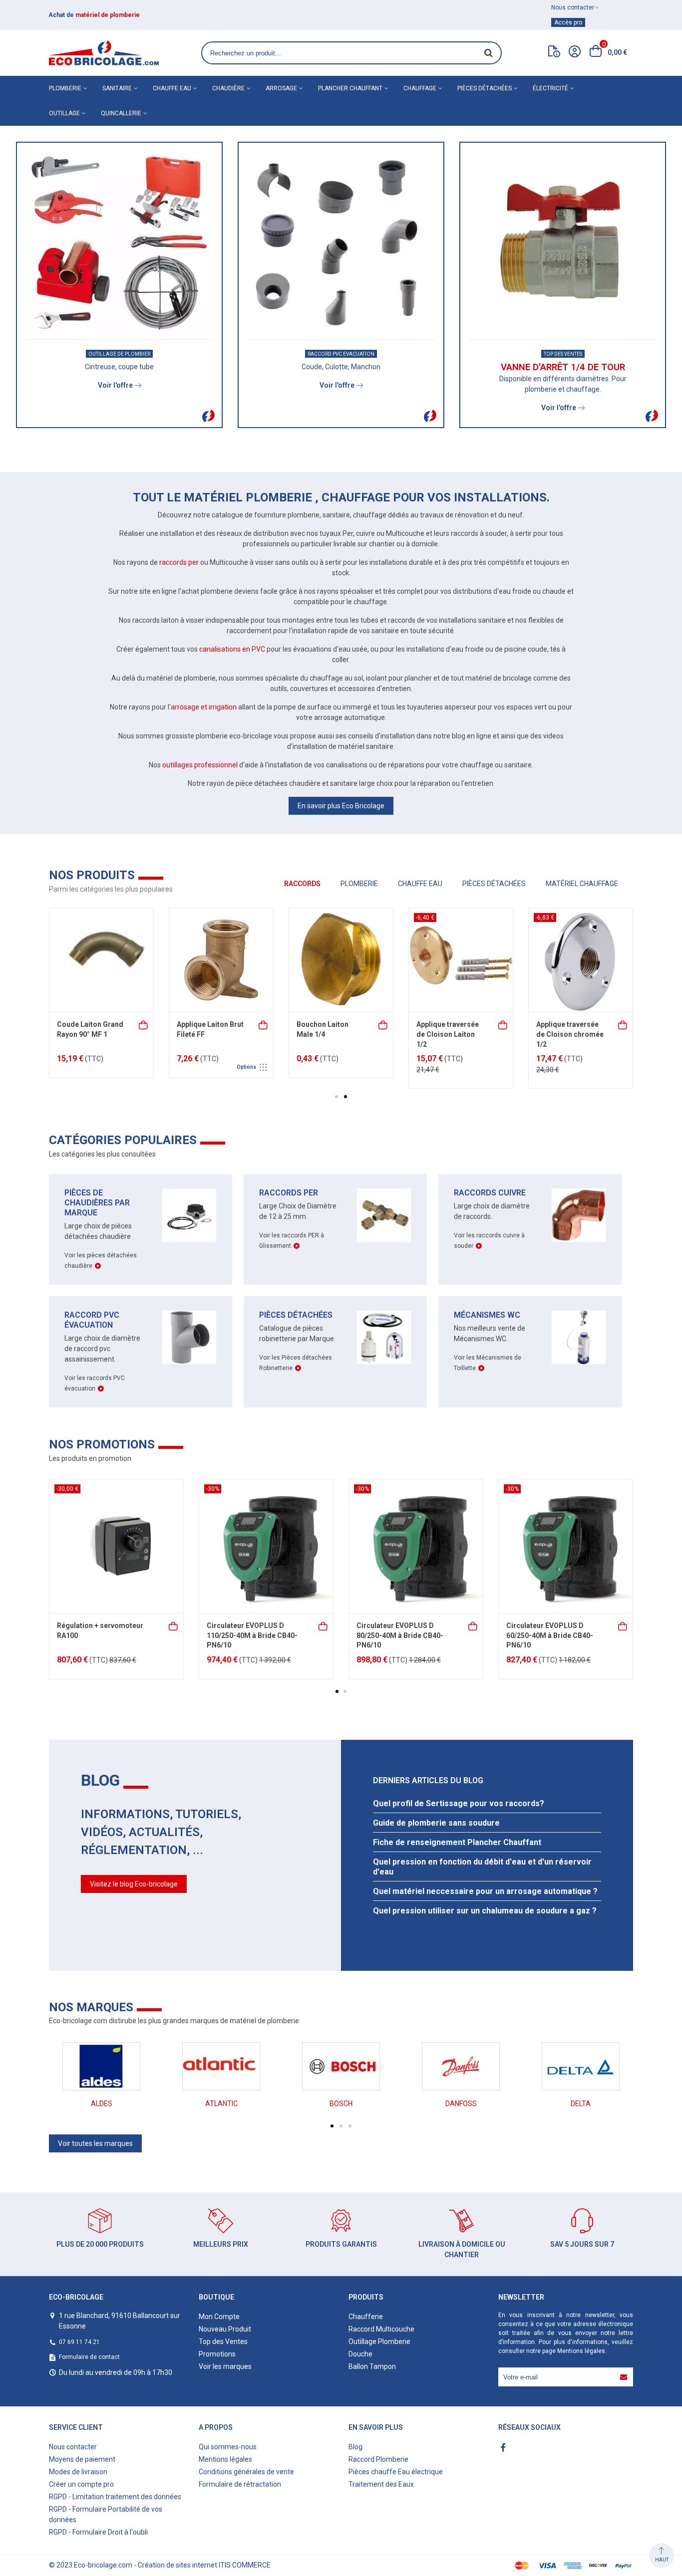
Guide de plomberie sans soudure (436, 1823)
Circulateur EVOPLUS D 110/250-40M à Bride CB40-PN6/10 (252, 1635)
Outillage (64, 113)
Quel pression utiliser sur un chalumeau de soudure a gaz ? (485, 1911)
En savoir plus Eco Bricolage (341, 806)
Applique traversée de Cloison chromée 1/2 (210, 1034)
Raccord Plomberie (378, 2459)
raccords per (179, 562)
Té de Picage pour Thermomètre (327, 1029)
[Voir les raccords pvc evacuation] (189, 1337)
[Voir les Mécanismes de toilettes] (578, 1337)
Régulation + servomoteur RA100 (100, 1631)
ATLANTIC (221, 2104)
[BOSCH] (341, 2066)
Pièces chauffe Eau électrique (396, 2472)
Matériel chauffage (582, 884)
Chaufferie (366, 2317)
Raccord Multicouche (381, 2329)
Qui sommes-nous (228, 2447)
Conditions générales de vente (246, 2472)
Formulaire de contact (89, 2357)
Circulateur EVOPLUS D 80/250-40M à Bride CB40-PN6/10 (400, 1635)
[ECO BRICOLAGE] (104, 53)
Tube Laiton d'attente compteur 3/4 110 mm (448, 1034)
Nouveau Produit (225, 2329)
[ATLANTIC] (221, 2066)
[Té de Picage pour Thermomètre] (341, 960)
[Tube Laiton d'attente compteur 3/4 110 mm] (461, 960)
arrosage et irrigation (204, 707)
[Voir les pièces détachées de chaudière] (189, 1215)
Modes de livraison (78, 2472)
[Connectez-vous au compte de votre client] (575, 53)
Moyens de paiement (82, 2459)
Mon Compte (219, 2317)
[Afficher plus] (383, 1024)
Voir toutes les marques (95, 2143)
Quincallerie (121, 113)
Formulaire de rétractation (240, 2484)
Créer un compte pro (81, 2484)
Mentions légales (581, 2351)
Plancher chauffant (350, 88)
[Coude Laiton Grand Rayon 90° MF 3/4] (581, 960)
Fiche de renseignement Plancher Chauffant (457, 1842)
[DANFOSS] (461, 2066)
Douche (360, 2354)
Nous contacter (73, 2447)
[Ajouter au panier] (144, 1024)
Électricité (550, 88)
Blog (355, 2447)
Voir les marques (225, 2366)
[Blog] (554, 53)
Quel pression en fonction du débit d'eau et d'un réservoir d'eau (482, 1867)
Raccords (302, 884)
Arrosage (281, 88)
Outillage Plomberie (379, 2342)
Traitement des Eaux (381, 2484)
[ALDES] (101, 2066)
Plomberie (65, 88)
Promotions (217, 2354)
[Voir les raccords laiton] (384, 1215)
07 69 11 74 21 (79, 2342)
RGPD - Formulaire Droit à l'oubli (98, 2532)
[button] (337, 1097)
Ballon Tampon (372, 2366)
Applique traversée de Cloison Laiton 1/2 (88, 1034)
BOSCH (341, 2104)
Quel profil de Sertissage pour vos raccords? (459, 1803)
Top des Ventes (223, 2342)
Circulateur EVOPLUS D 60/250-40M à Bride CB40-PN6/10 (550, 1635)
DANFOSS (461, 2104)
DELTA (581, 2104)
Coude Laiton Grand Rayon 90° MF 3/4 (569, 1029)
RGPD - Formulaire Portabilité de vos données (106, 2514)
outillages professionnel (200, 765)
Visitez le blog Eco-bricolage (134, 1884)
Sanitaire (117, 88)
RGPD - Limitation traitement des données (115, 2497)
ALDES (102, 2104)
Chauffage (420, 88)
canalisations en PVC (232, 649)
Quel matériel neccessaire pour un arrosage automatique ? (485, 1891)
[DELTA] (581, 2066)
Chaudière (228, 88)
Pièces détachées (485, 88)
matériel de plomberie (108, 15)
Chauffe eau (172, 88)
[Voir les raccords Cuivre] (578, 1215)
